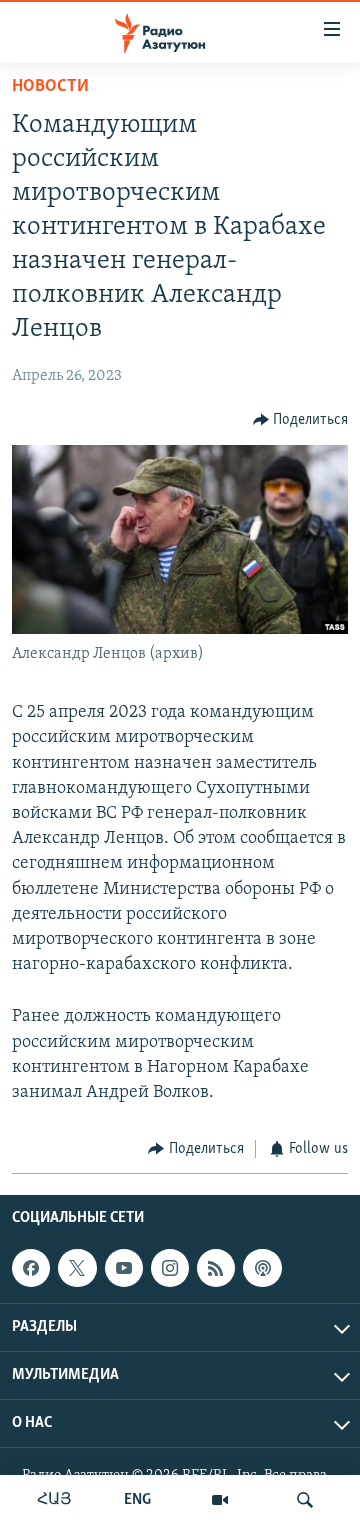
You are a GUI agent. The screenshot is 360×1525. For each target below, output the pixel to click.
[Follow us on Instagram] (170, 1268)
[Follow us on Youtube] (124, 1268)
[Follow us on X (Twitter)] (77, 1268)
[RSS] (216, 1268)
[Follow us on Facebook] (31, 1268)
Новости (50, 87)
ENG (137, 1500)
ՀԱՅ (54, 1500)
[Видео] (220, 1500)
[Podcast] (262, 1268)
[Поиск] (305, 1500)
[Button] (301, 420)
